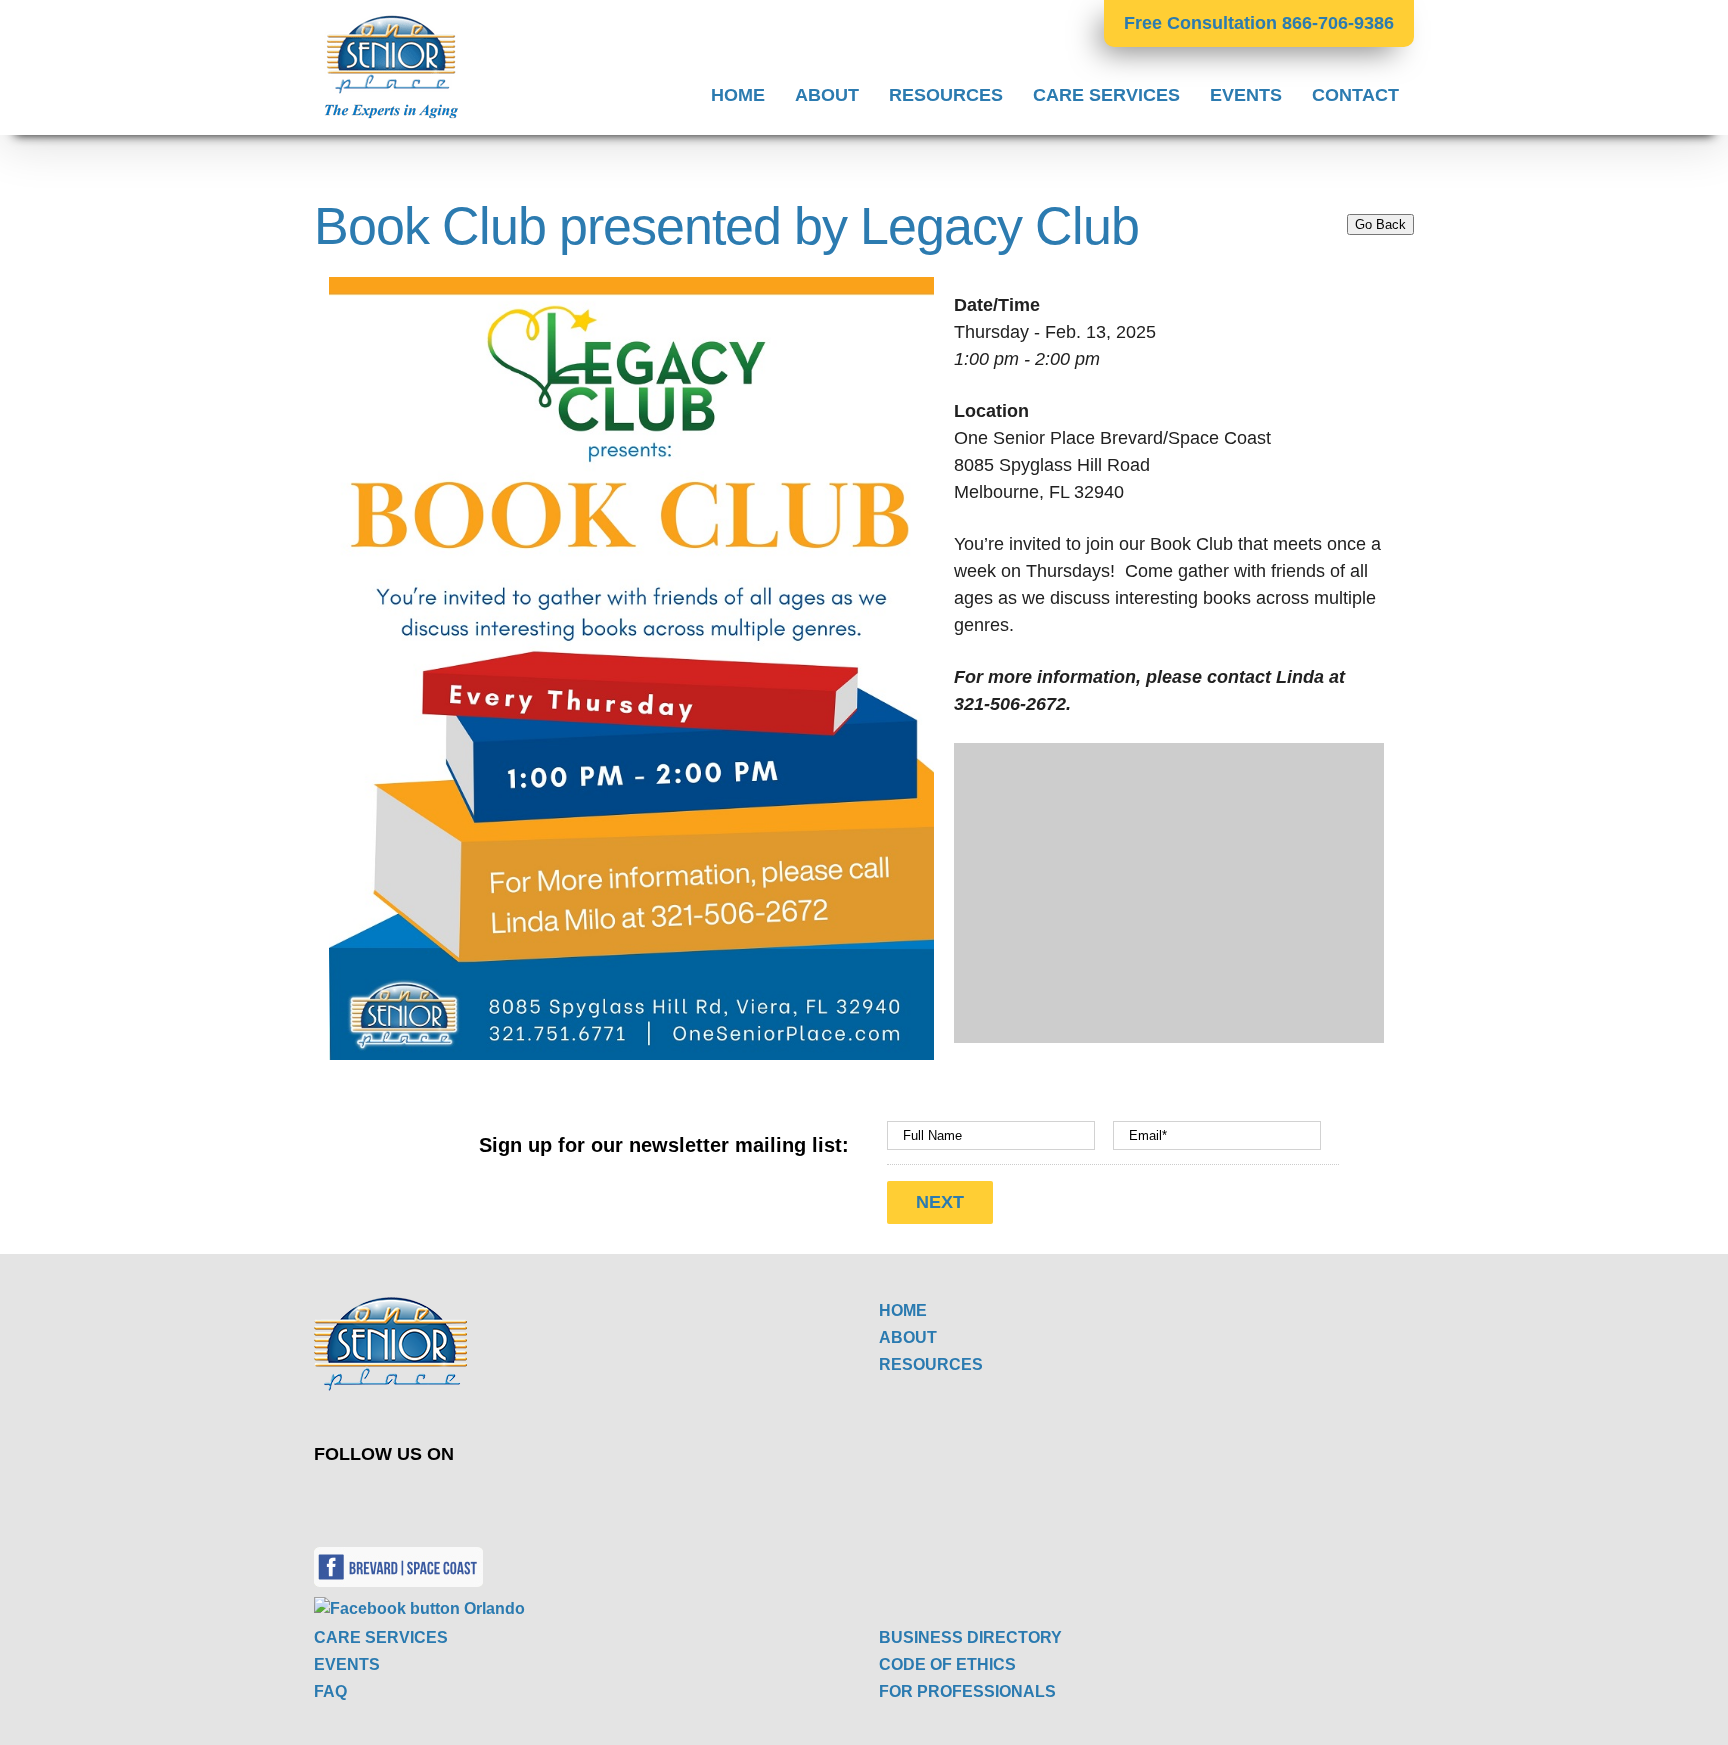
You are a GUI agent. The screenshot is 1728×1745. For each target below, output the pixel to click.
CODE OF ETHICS (947, 1664)
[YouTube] (614, 1498)
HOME (903, 1310)
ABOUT (908, 1337)
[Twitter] (567, 1498)
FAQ (330, 1691)
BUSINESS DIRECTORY (970, 1637)
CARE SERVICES (381, 1637)
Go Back (1380, 224)
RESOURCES (931, 1364)
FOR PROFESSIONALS (967, 1691)
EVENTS (347, 1664)
